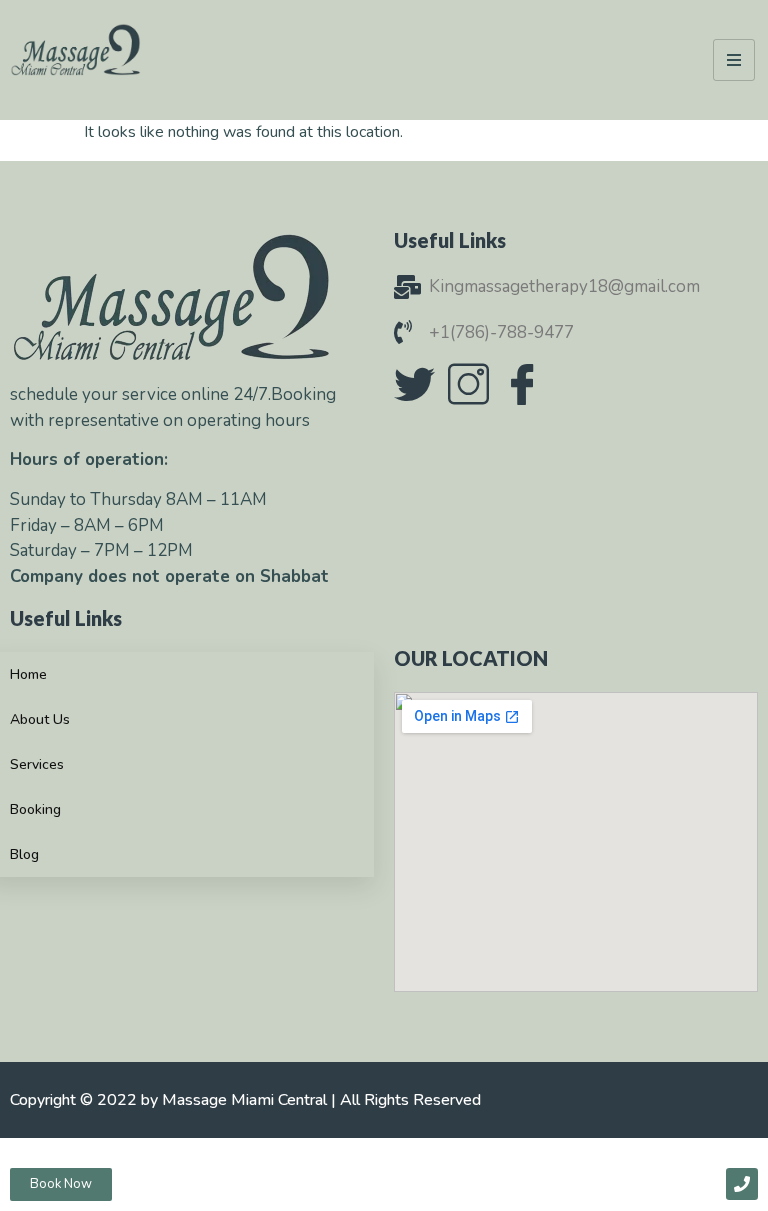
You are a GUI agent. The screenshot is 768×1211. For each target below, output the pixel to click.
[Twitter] (414, 384)
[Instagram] (468, 384)
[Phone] (742, 1184)
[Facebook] (522, 384)
